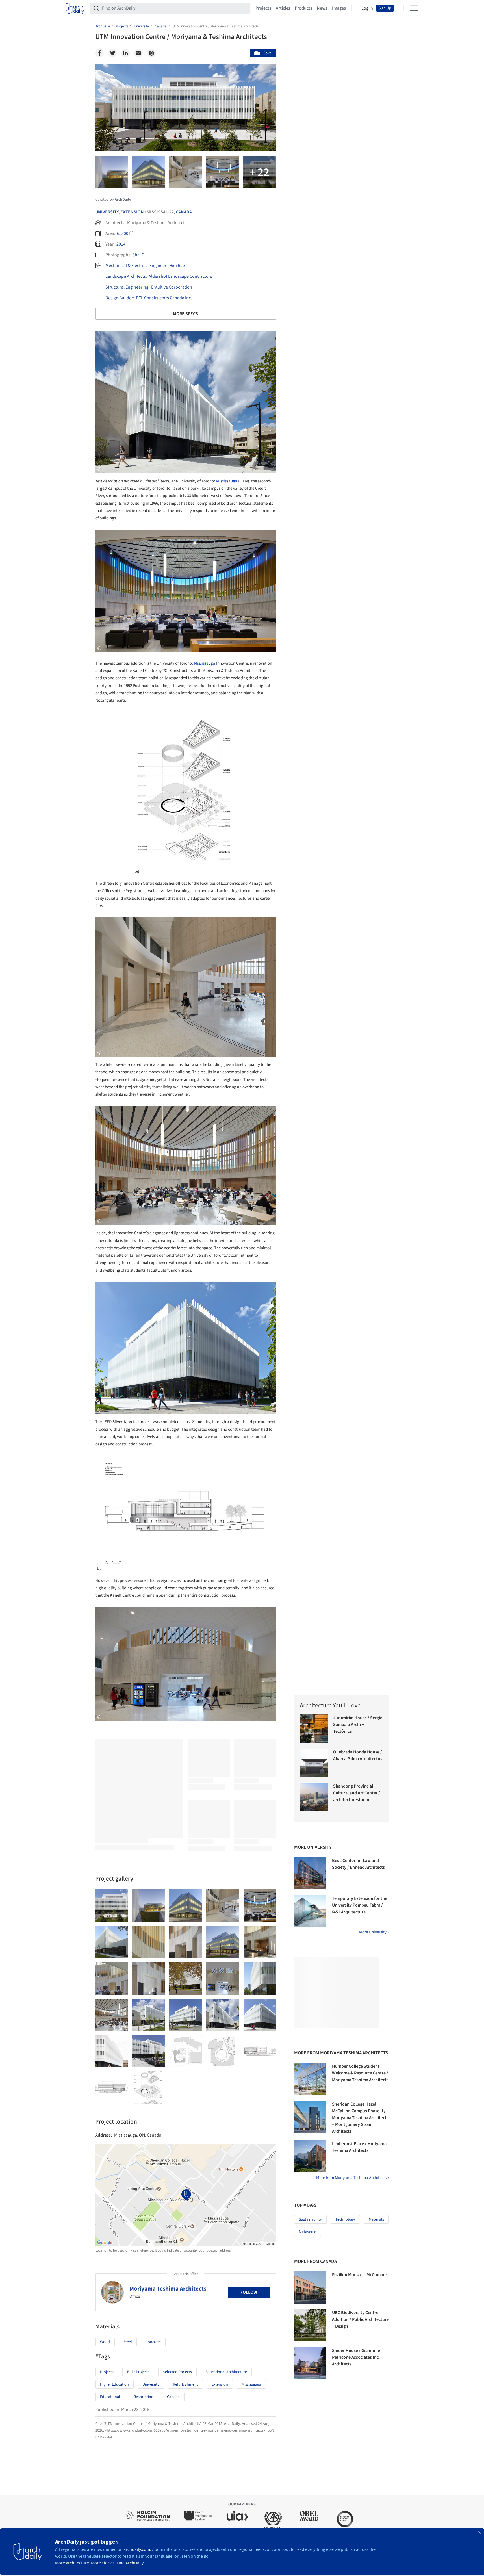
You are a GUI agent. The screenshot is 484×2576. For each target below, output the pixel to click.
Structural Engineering (127, 287)
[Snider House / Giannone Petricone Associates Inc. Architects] (310, 2363)
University (107, 212)
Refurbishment (185, 2384)
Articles (283, 8)
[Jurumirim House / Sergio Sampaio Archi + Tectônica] (314, 1729)
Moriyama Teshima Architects (168, 2289)
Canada (184, 212)
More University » (374, 1932)
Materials (376, 2219)
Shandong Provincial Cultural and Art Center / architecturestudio (357, 1793)
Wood (105, 2342)
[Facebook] (99, 53)
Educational (110, 2397)
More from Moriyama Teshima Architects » (353, 2178)
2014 (121, 244)
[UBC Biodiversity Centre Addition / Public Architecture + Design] (310, 2325)
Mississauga (227, 481)
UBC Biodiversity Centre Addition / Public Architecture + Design (360, 2319)
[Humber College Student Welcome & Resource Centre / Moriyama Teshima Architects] (310, 2079)
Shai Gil (139, 255)
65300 (123, 233)
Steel (128, 2342)
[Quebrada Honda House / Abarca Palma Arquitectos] (314, 1763)
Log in (367, 8)
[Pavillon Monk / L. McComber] (310, 2287)
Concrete (153, 2342)
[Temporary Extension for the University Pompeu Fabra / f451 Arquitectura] (310, 1911)
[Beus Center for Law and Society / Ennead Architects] (310, 1873)
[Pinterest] (151, 53)
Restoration (144, 2397)
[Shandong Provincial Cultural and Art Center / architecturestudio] (314, 1797)
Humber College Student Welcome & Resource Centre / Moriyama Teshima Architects (360, 2073)
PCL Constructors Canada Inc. (164, 298)
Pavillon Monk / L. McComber (360, 2275)
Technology (345, 2219)
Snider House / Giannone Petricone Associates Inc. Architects (356, 2357)
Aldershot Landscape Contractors (180, 276)
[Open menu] (414, 8)
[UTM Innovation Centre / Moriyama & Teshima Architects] (111, 1906)
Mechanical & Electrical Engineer (136, 266)
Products (303, 8)
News (322, 8)
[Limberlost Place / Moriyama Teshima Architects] (310, 2156)
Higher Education (114, 2384)
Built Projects (138, 2372)
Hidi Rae (177, 266)
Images (339, 8)
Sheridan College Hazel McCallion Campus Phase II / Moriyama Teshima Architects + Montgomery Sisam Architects (360, 2118)
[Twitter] (112, 53)
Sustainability (310, 2219)
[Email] (138, 53)
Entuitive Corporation (172, 287)
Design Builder (119, 298)
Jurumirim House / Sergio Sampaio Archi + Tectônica (358, 1725)
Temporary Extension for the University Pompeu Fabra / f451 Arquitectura (360, 1905)
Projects (263, 8)
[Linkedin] (125, 53)
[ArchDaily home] (75, 8)
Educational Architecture (226, 2372)
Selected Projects (177, 2372)
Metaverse (308, 2232)
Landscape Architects (126, 276)
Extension (132, 212)
